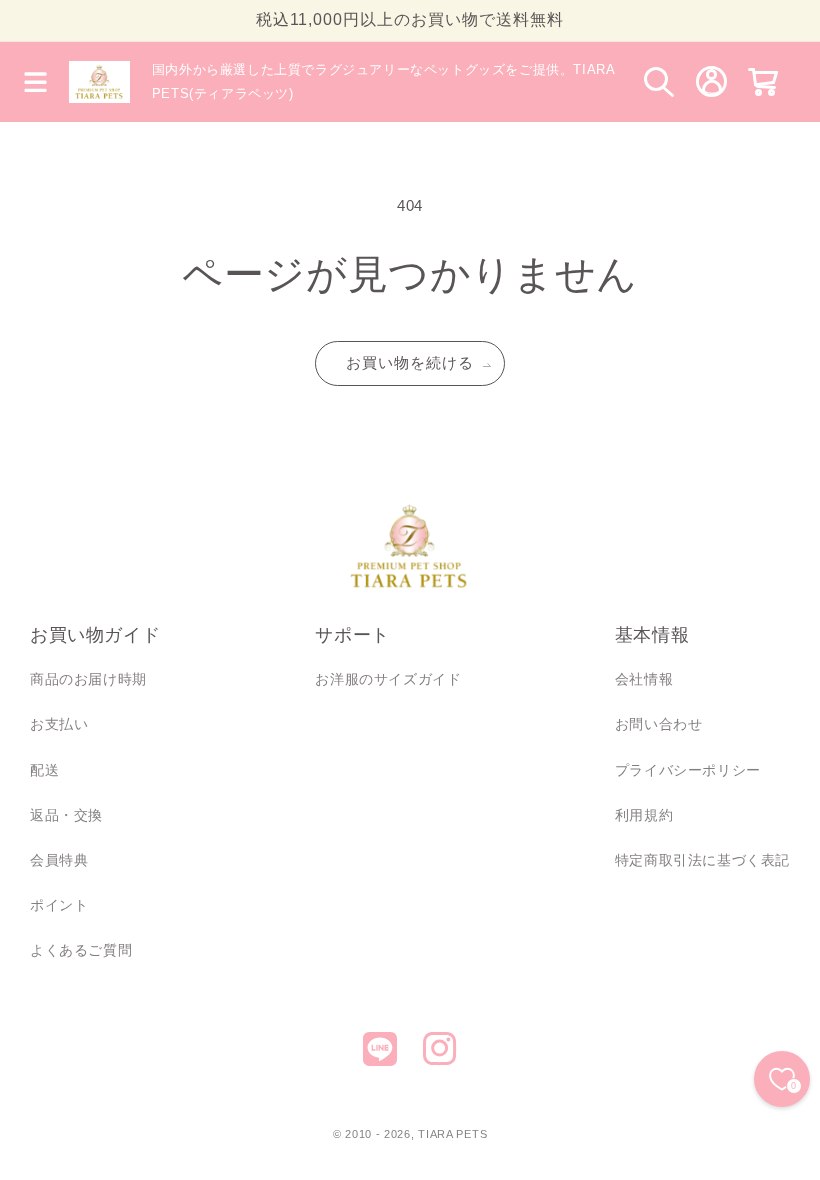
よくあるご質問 (81, 950)
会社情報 (644, 679)
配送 (44, 770)
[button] (35, 82)
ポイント (59, 905)
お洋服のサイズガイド (388, 679)
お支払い (59, 724)
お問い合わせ (659, 724)
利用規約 (644, 815)
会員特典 (59, 860)
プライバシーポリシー (688, 770)
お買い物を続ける (410, 362)
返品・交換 (66, 815)
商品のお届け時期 (88, 679)
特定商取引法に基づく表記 (702, 860)
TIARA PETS (452, 1134)
